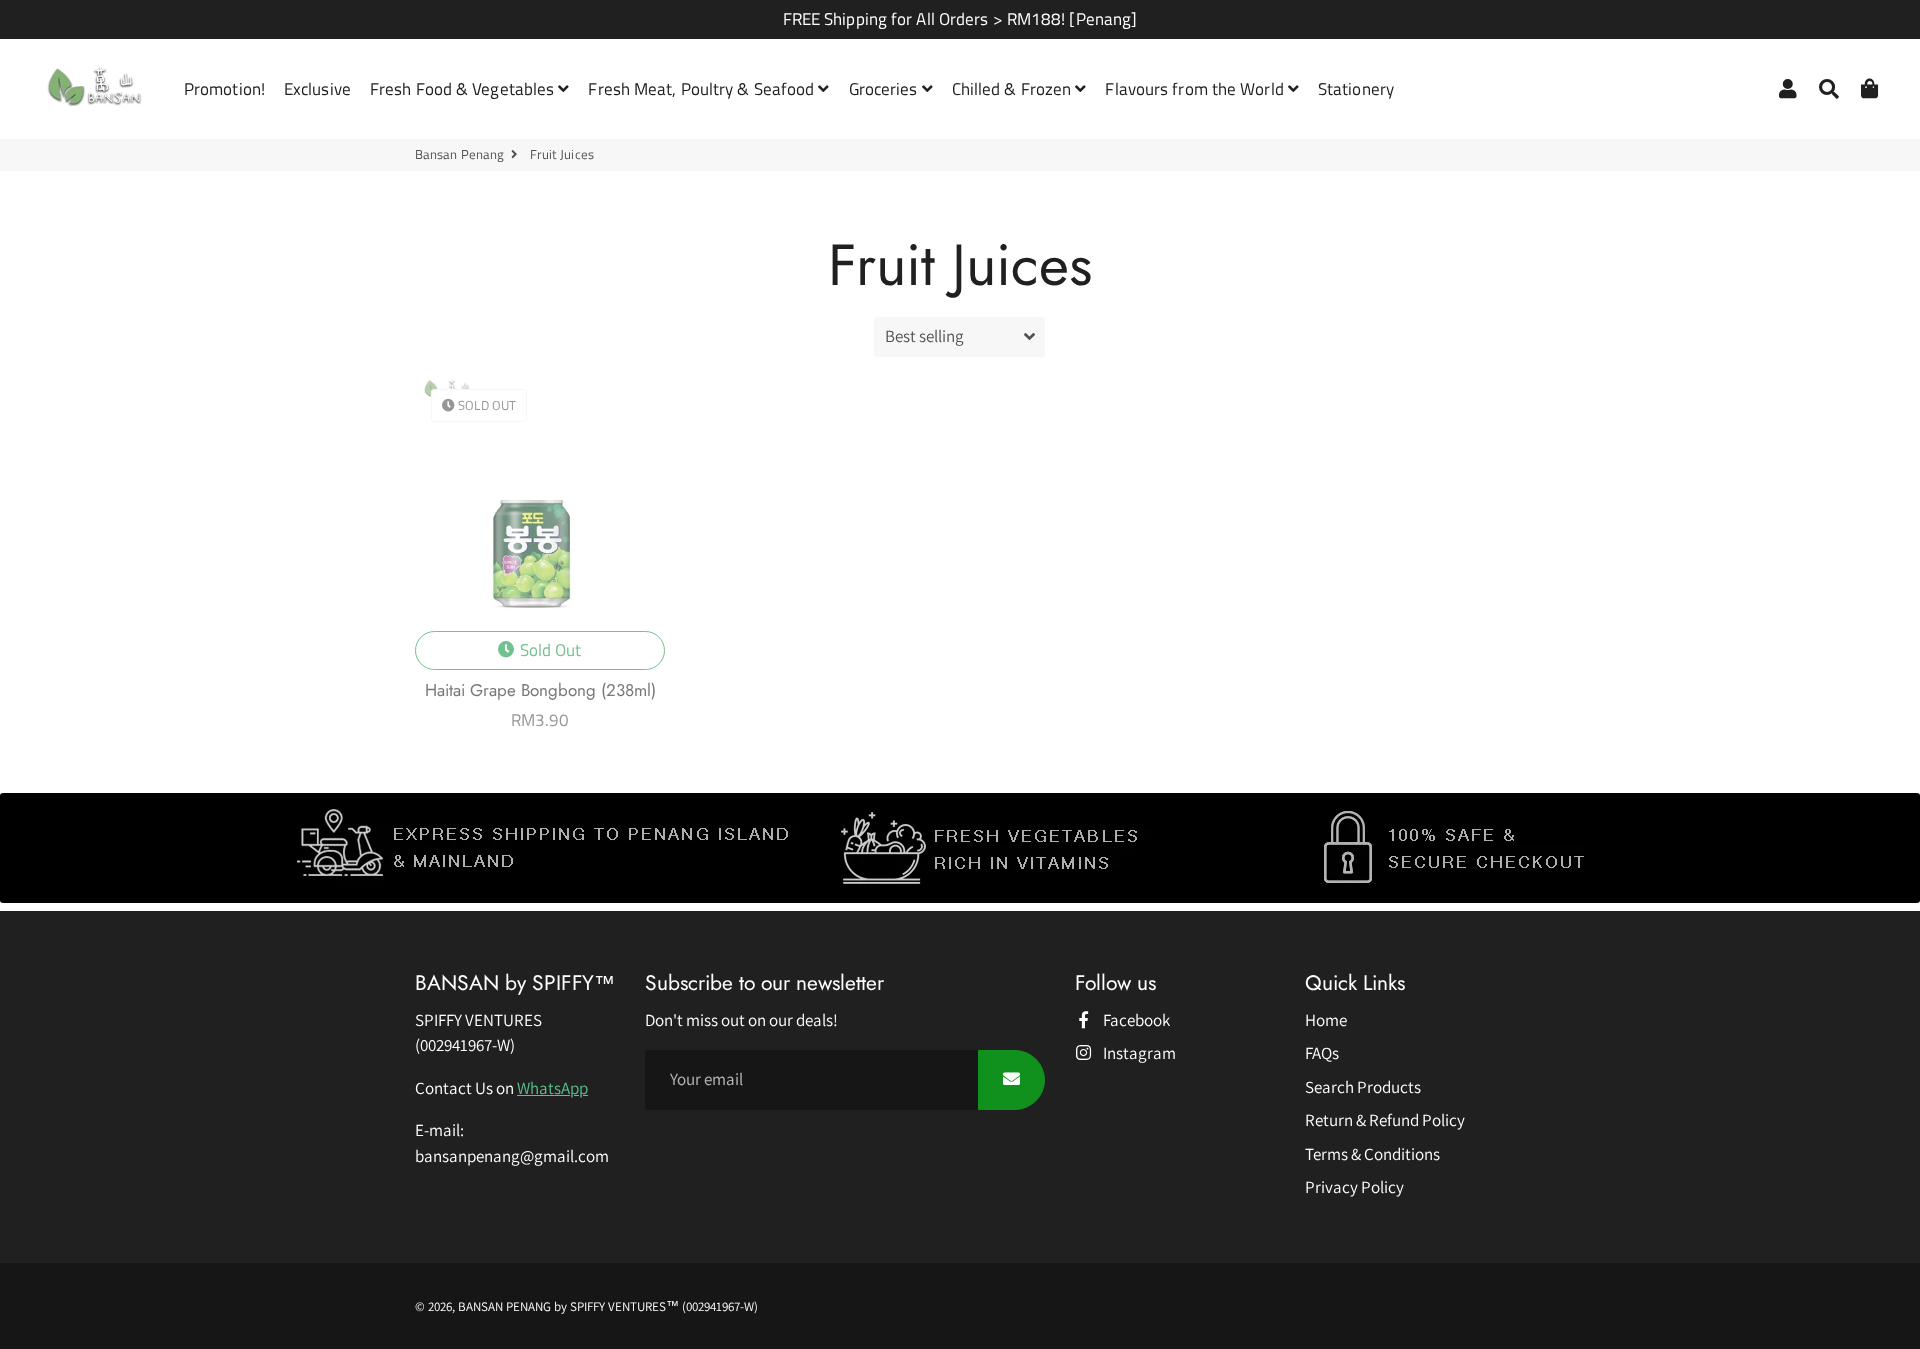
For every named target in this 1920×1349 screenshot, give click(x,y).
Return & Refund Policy (1385, 1120)
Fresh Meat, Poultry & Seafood (703, 89)
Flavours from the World (1196, 89)
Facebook (1135, 1020)
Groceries (885, 89)
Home (1326, 1020)
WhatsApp (552, 1088)
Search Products (1363, 1087)
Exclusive (317, 89)
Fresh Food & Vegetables (464, 89)
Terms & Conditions (1372, 1154)
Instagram (1138, 1053)
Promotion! (224, 89)
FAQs (1322, 1053)
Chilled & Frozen (1014, 89)
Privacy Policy (1354, 1187)
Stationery (1356, 89)
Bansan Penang (459, 154)
